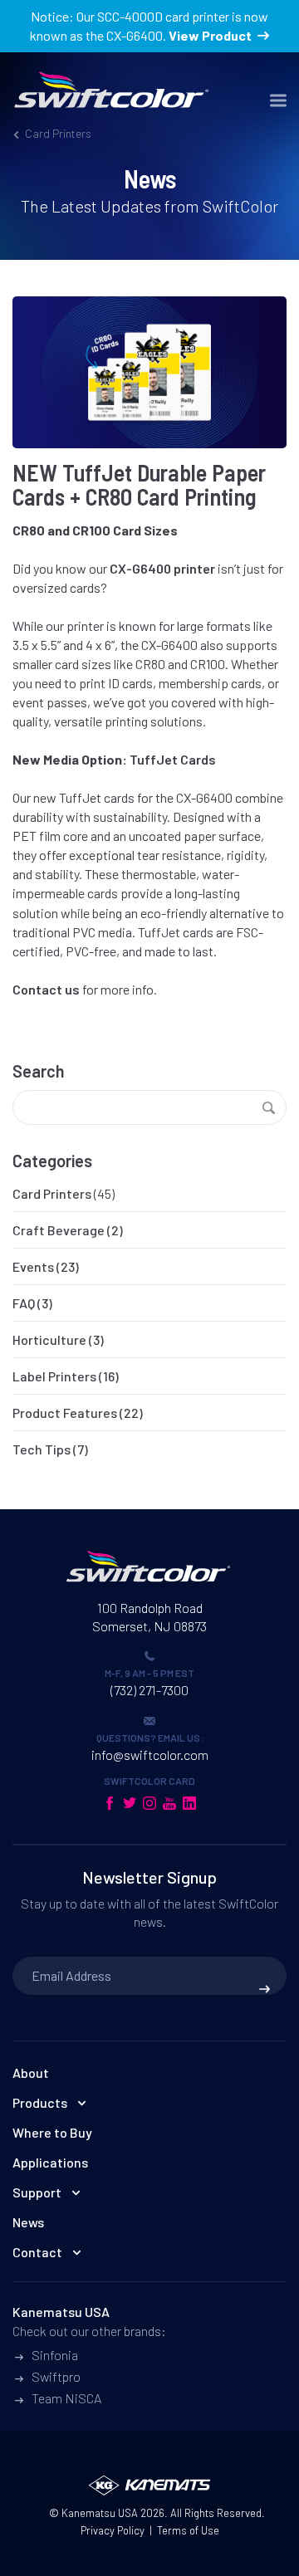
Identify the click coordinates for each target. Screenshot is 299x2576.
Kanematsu (88, 2513)
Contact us (46, 989)
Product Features (65, 1413)
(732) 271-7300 (149, 1690)
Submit (265, 1989)
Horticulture (49, 1339)
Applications (50, 2162)
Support (37, 2192)
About (31, 2073)
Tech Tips (42, 1449)
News (28, 2222)
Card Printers (52, 1193)
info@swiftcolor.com (150, 1755)
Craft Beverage (59, 1230)
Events (33, 1266)
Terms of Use (188, 2530)
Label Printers (54, 1376)
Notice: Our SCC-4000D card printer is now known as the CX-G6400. (149, 26)
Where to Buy (52, 2132)
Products (40, 2102)
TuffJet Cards (173, 759)
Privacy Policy (113, 2530)
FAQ (24, 1303)
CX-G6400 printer (162, 568)
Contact (37, 2252)
